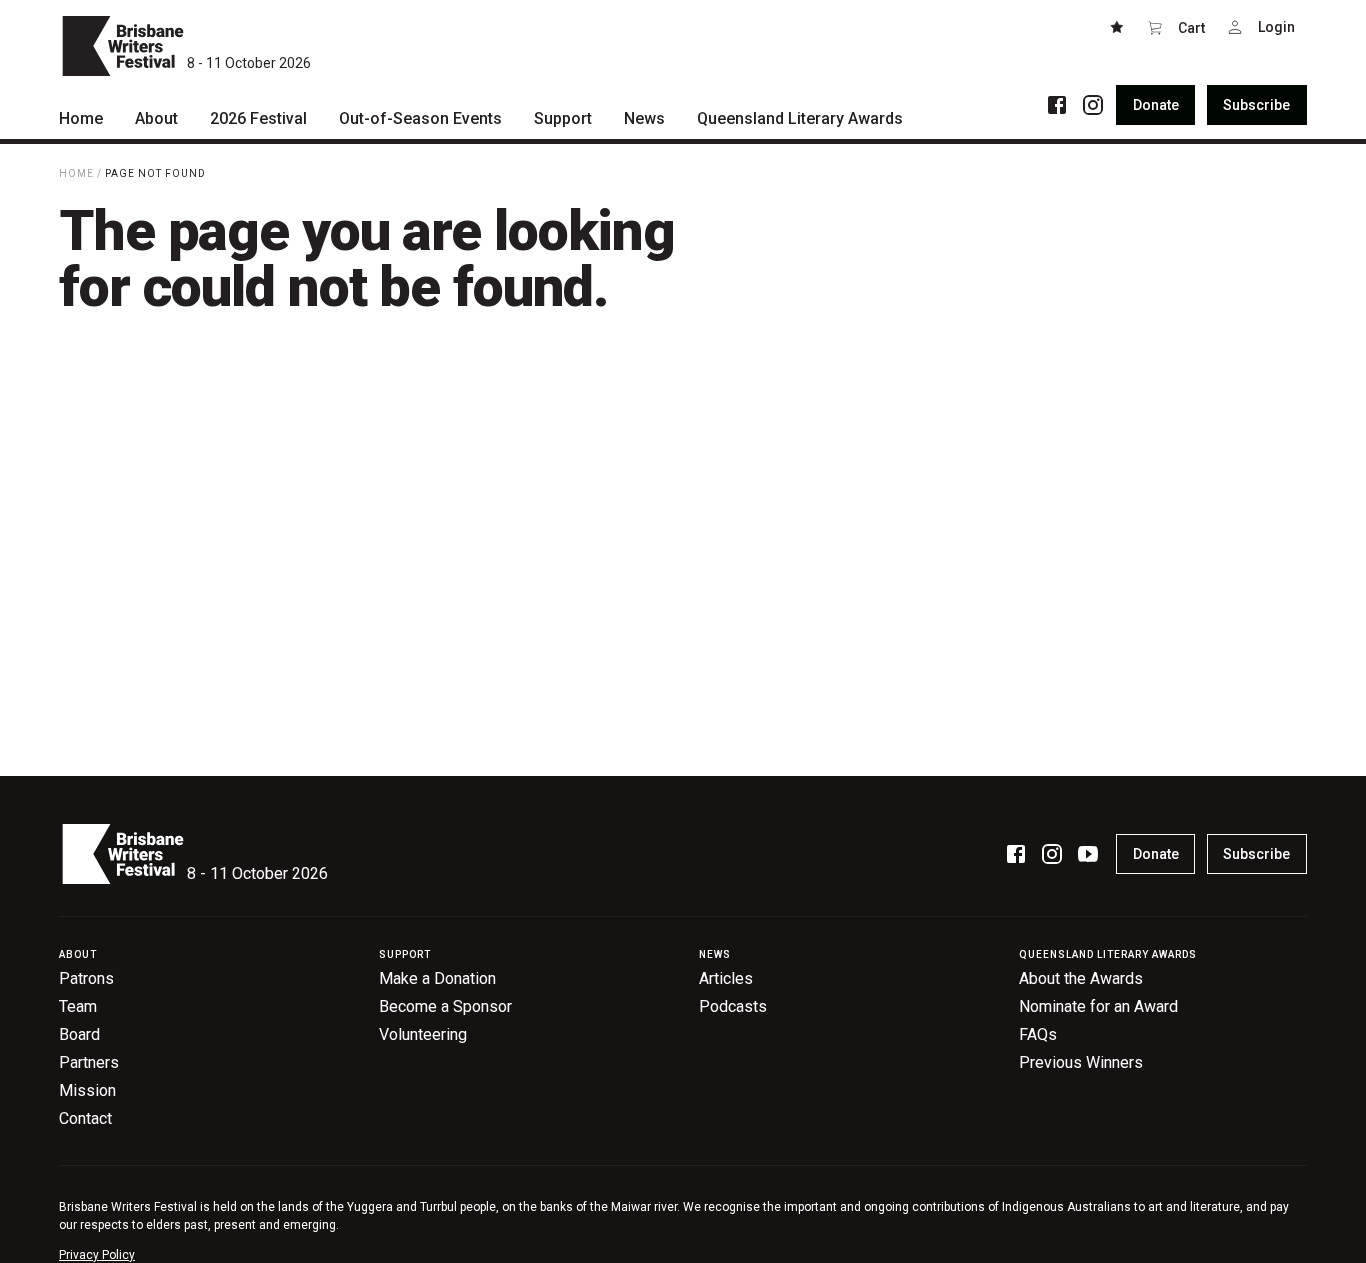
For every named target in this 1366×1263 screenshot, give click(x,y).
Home (76, 173)
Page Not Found (155, 173)
